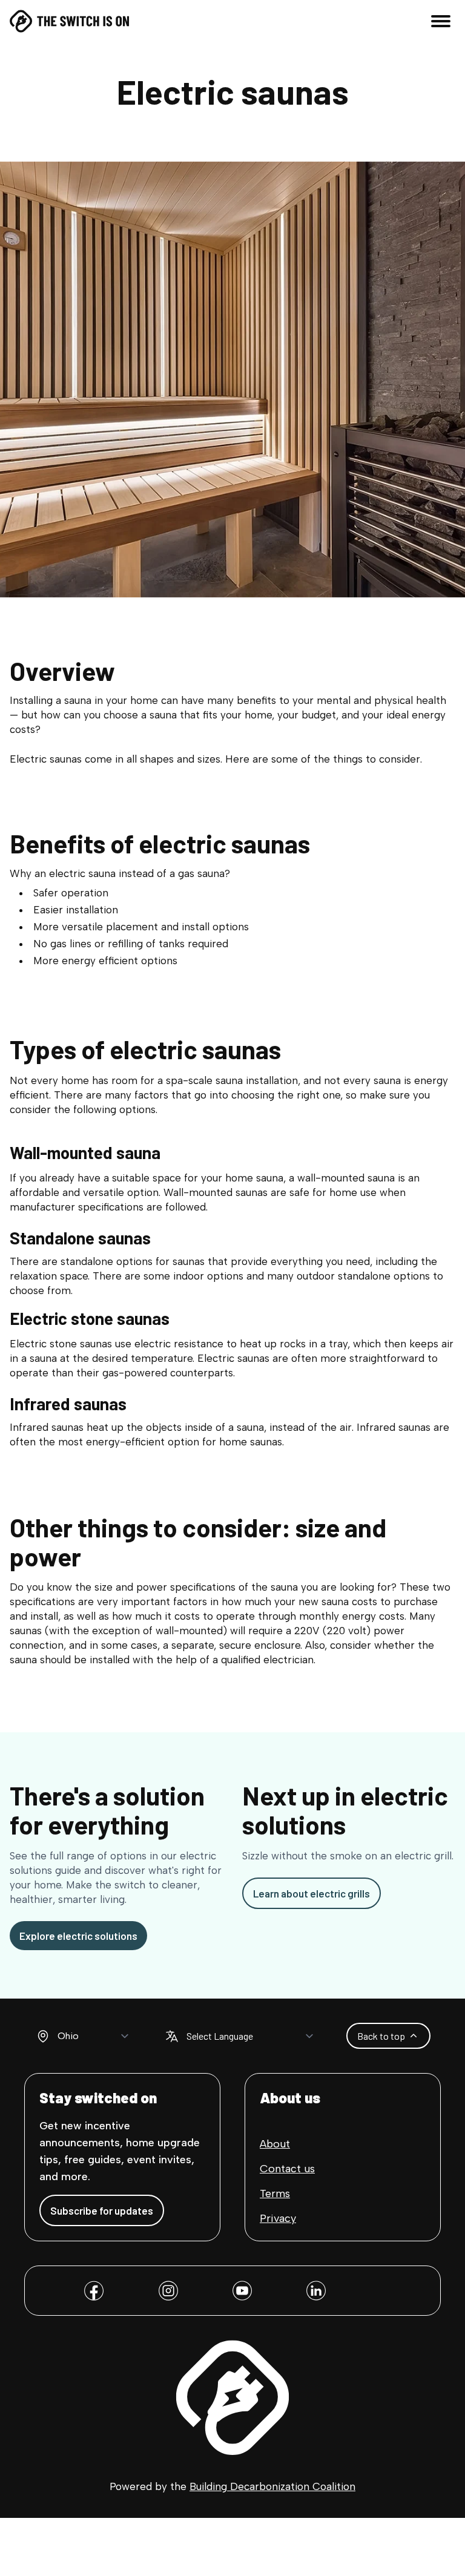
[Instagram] (168, 2291)
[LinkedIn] (316, 2291)
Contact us (287, 2169)
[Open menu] (441, 21)
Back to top (381, 2036)
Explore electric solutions (78, 1936)
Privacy (278, 2218)
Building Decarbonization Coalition (272, 2486)
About (275, 2144)
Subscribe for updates (102, 2210)
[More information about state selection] (43, 2036)
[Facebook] (94, 2291)
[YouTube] (242, 2291)
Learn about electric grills (312, 1893)
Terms (275, 2193)
